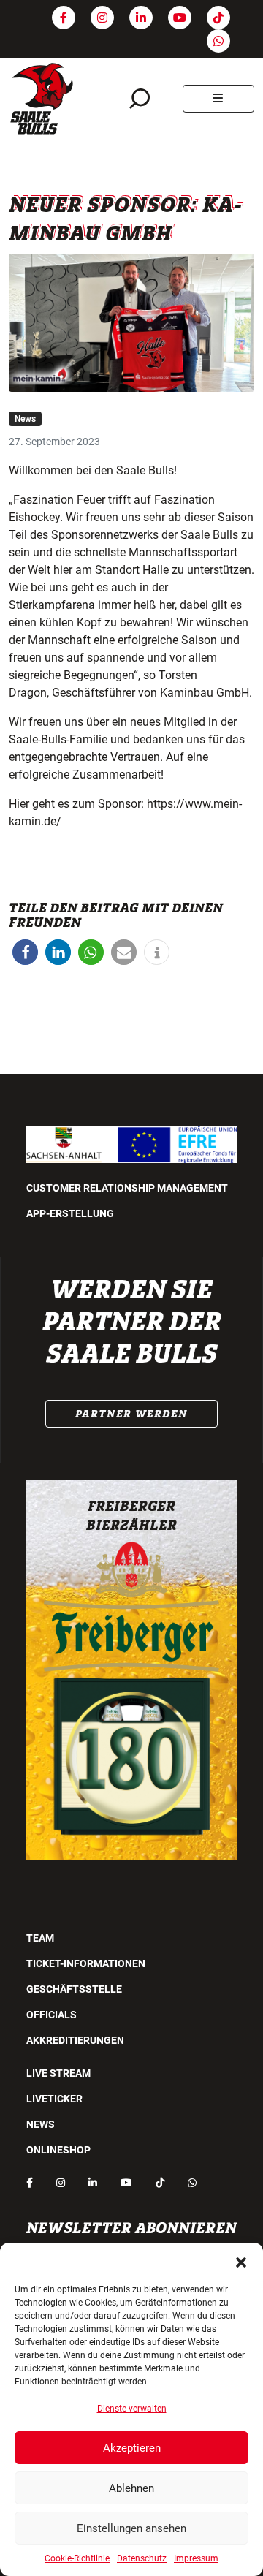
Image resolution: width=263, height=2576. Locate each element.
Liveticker (54, 2099)
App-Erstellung (70, 1213)
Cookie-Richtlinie (77, 2558)
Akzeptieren (132, 2448)
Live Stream (58, 2073)
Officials (52, 2015)
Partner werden (131, 1414)
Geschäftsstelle (74, 1989)
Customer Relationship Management (127, 1188)
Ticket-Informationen (86, 1963)
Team (40, 1938)
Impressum (196, 2558)
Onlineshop (58, 2150)
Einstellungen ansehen (131, 2528)
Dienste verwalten (132, 2409)
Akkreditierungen (75, 2040)
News (25, 419)
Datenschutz (142, 2558)
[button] (241, 2261)
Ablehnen (131, 2488)
